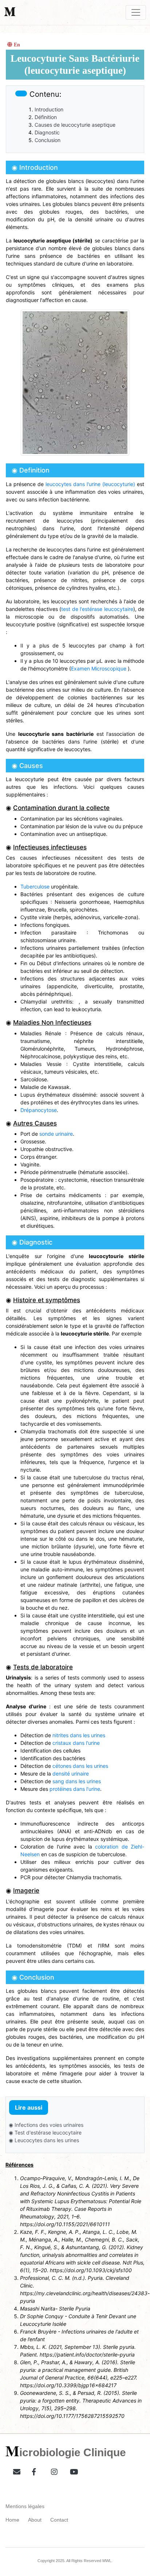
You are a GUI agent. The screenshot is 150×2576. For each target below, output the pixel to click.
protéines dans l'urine (75, 1789)
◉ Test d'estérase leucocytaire (45, 2132)
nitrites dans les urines (79, 1735)
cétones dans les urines (80, 1766)
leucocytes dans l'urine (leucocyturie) (90, 484)
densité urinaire (71, 1774)
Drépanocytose (39, 1110)
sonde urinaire (56, 1134)
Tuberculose (35, 886)
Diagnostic (47, 132)
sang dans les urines (77, 1781)
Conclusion (48, 140)
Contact (59, 2520)
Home (12, 2520)
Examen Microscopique (99, 668)
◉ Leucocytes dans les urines (44, 2140)
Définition (46, 117)
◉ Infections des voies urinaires (46, 2125)
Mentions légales (25, 2506)
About (35, 2520)
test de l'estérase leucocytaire (97, 609)
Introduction (49, 109)
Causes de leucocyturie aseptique (75, 125)
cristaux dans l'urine (76, 1743)
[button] (14, 2470)
